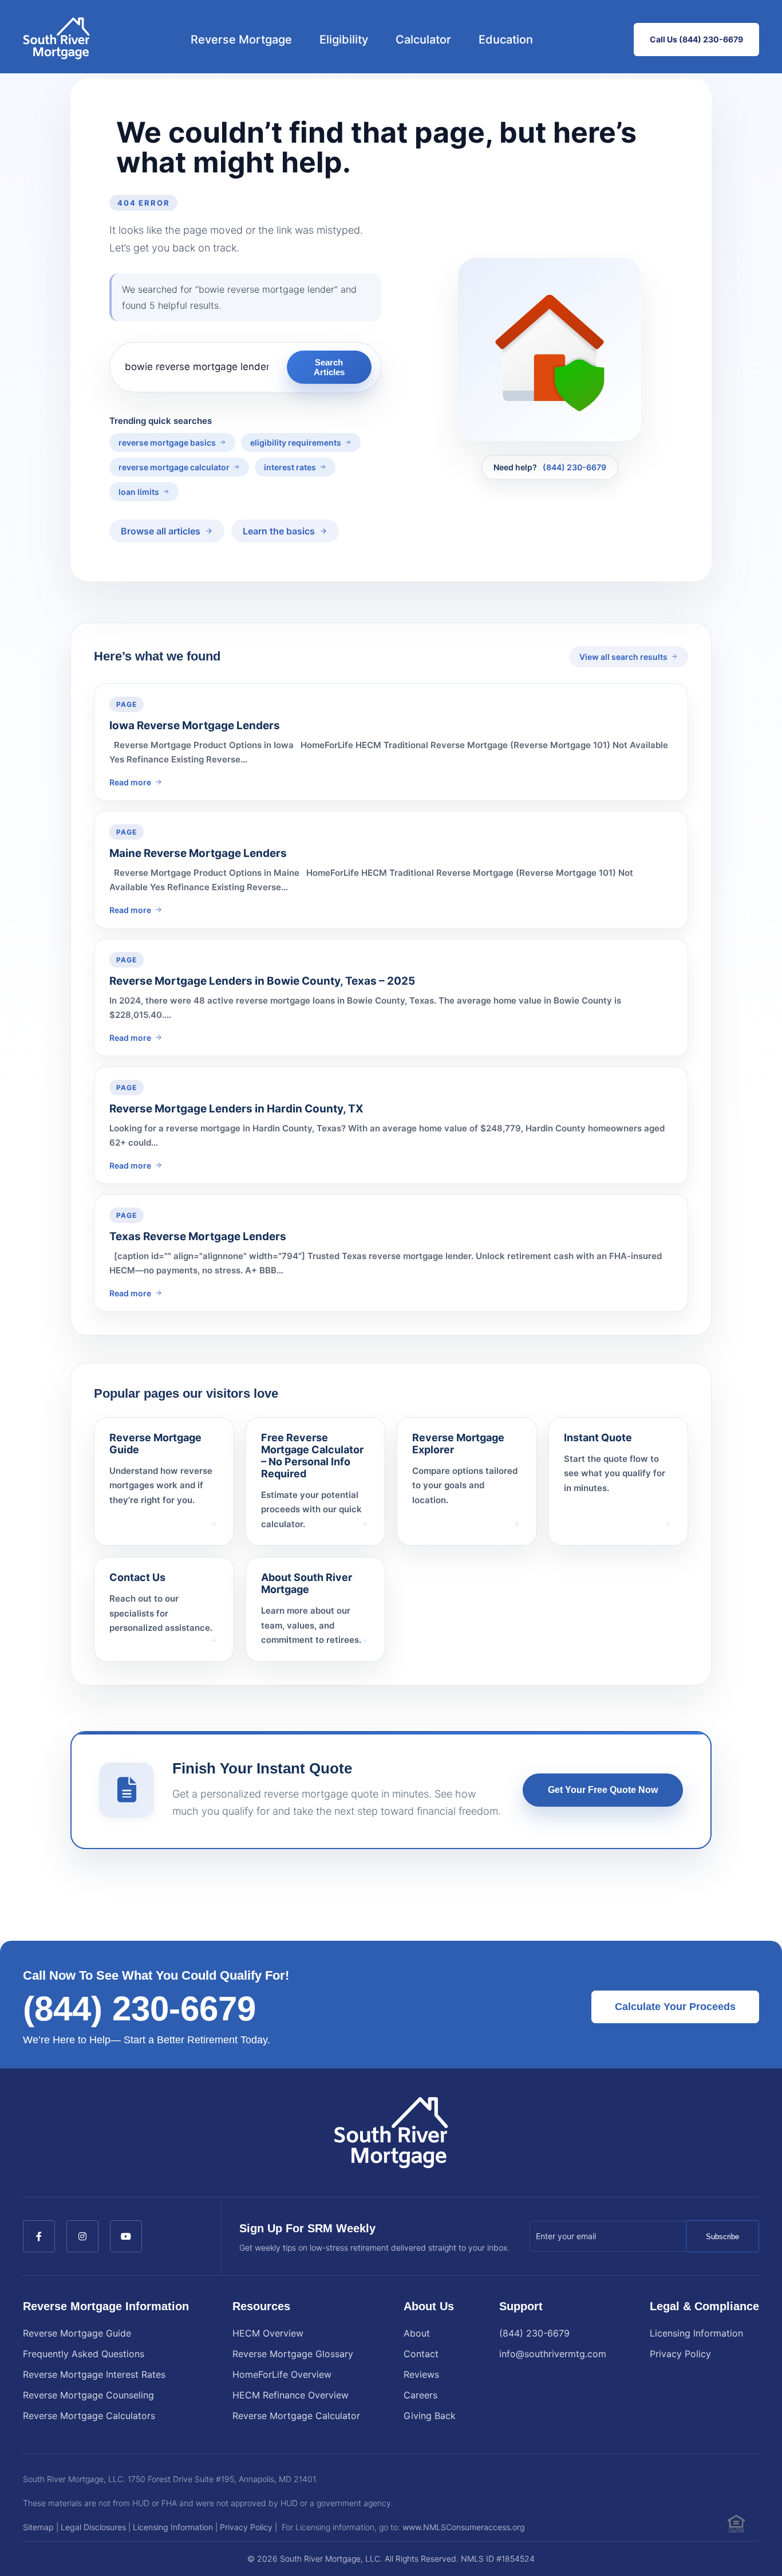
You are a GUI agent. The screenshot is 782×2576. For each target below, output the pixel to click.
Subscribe (722, 2237)
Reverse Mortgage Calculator (296, 2416)
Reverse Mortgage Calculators (89, 2416)
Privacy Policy (680, 2354)
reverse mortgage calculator (174, 467)
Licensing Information (696, 2333)
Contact (421, 2354)
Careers (420, 2395)
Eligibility (344, 40)
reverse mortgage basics (167, 443)
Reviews (421, 2374)
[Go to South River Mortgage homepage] (56, 40)
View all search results (623, 657)
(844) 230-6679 (574, 467)
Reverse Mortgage (241, 40)
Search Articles (329, 367)
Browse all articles (161, 531)
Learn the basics (279, 531)
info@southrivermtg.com (553, 2354)
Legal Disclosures (93, 2527)
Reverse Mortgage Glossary (293, 2354)
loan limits (139, 492)
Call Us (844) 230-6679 (696, 39)
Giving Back (430, 2416)
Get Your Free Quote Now (603, 1790)
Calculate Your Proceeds (675, 2007)
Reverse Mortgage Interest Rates (94, 2374)
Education (506, 40)
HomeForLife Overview (282, 2374)
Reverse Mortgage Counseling (88, 2395)
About (417, 2333)
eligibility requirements (296, 443)
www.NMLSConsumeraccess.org (464, 2527)
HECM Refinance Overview (291, 2395)
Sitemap (38, 2527)
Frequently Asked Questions (84, 2354)
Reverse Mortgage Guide (77, 2333)
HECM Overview (268, 2333)
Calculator (423, 40)
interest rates (290, 467)
